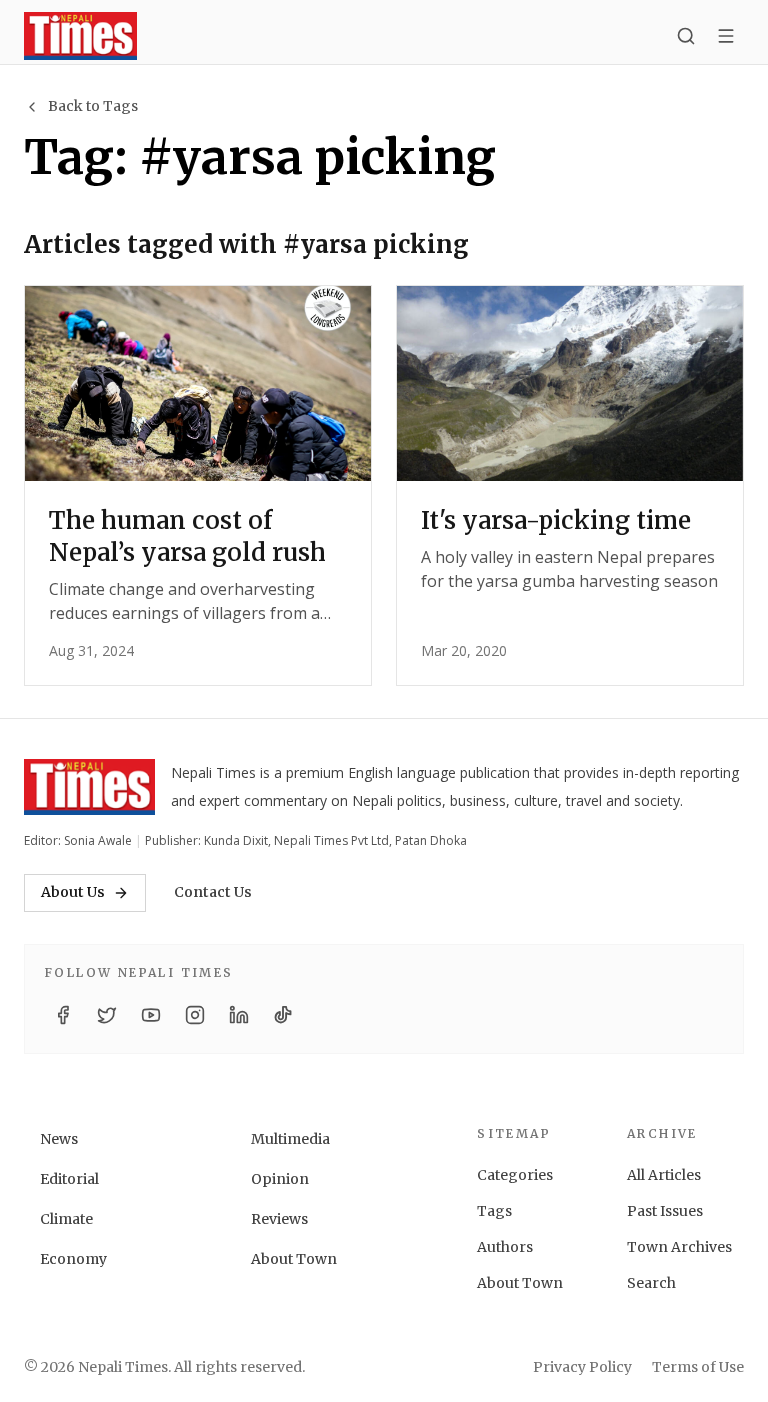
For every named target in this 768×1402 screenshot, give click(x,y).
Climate (66, 1219)
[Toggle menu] (726, 36)
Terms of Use (698, 1367)
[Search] (686, 36)
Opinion (280, 1179)
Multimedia (290, 1139)
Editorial (69, 1179)
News (59, 1139)
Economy (73, 1259)
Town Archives (679, 1247)
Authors (505, 1247)
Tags (494, 1211)
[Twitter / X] (107, 1015)
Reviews (279, 1219)
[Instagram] (195, 1015)
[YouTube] (151, 1015)
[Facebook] (63, 1015)
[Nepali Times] (89, 787)
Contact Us (213, 892)
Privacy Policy (582, 1367)
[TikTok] (283, 1015)
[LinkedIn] (239, 1015)
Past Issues (665, 1211)
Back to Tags (93, 106)
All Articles (664, 1175)
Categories (515, 1175)
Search (651, 1283)
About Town (294, 1259)
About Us (73, 892)
